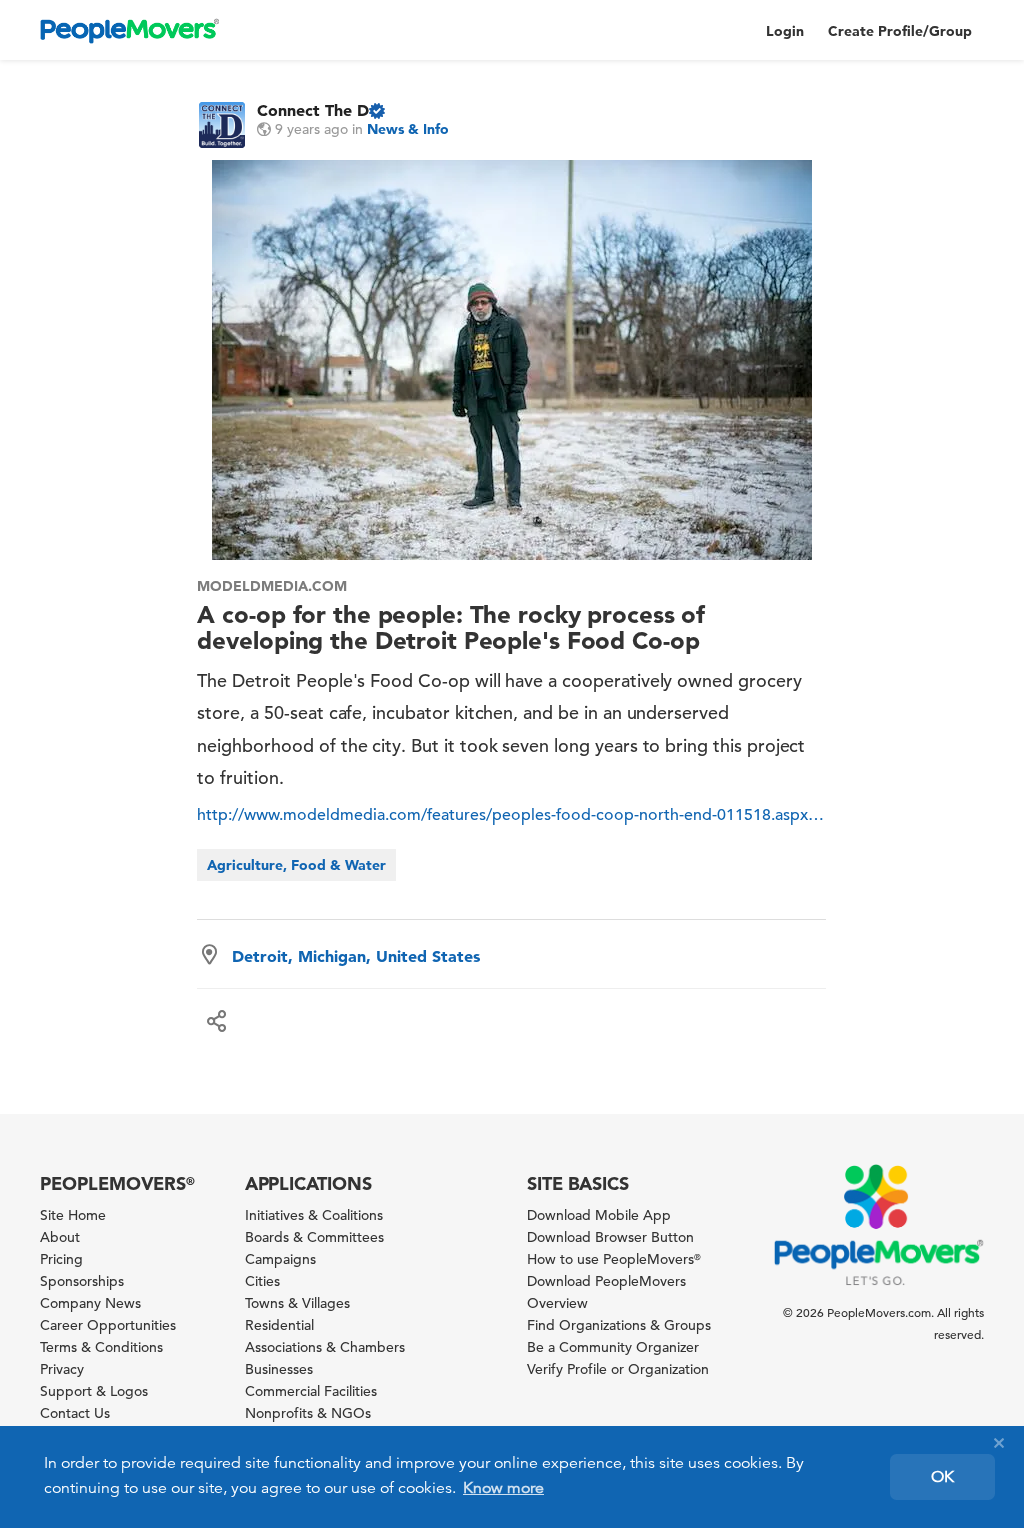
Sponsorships (82, 1281)
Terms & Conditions (101, 1347)
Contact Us (75, 1413)
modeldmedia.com (271, 586)
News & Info (408, 129)
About (60, 1237)
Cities (262, 1281)
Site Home (73, 1215)
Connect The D (313, 110)
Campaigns (280, 1259)
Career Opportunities (108, 1325)
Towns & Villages (297, 1303)
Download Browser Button (610, 1237)
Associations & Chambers (325, 1347)
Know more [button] (503, 1488)
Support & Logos (94, 1391)
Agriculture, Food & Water (296, 865)
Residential (279, 1325)
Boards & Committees (314, 1237)
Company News (90, 1303)
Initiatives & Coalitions (314, 1215)
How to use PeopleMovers (614, 1259)
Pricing (61, 1259)
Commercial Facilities (311, 1391)
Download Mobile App (599, 1215)
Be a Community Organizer (613, 1347)
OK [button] (942, 1477)
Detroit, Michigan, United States (356, 956)
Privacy (62, 1369)
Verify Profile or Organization (618, 1369)
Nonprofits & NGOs (308, 1413)
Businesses (279, 1369)
